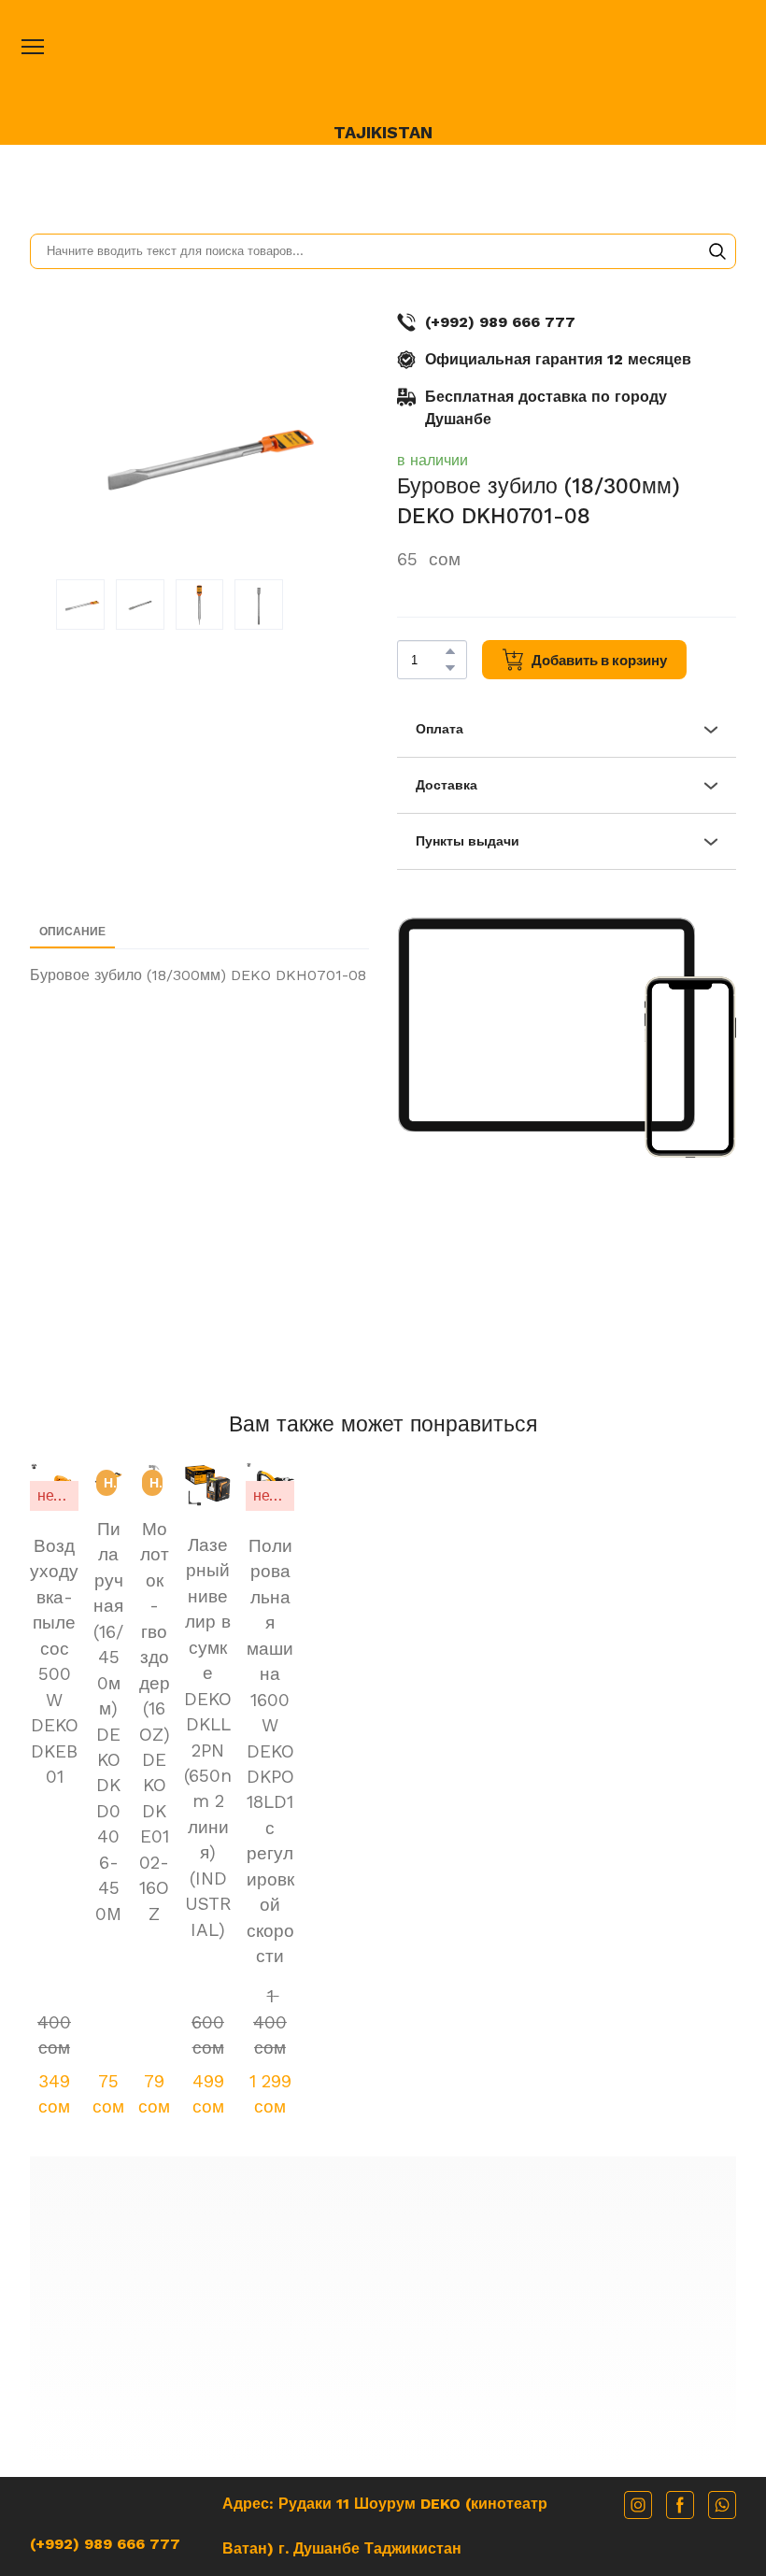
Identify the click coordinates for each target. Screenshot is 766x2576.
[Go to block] (383, 2057)
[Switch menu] (33, 47)
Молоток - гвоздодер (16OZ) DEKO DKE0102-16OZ (383, 1665)
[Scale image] (546, 1025)
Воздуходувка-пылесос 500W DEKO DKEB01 (95, 1653)
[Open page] (383, 67)
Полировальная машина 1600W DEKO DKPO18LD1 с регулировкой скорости (671, 1691)
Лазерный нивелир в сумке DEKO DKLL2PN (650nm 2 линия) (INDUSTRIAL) (527, 1704)
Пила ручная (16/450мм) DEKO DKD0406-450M (239, 1679)
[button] (717, 251)
